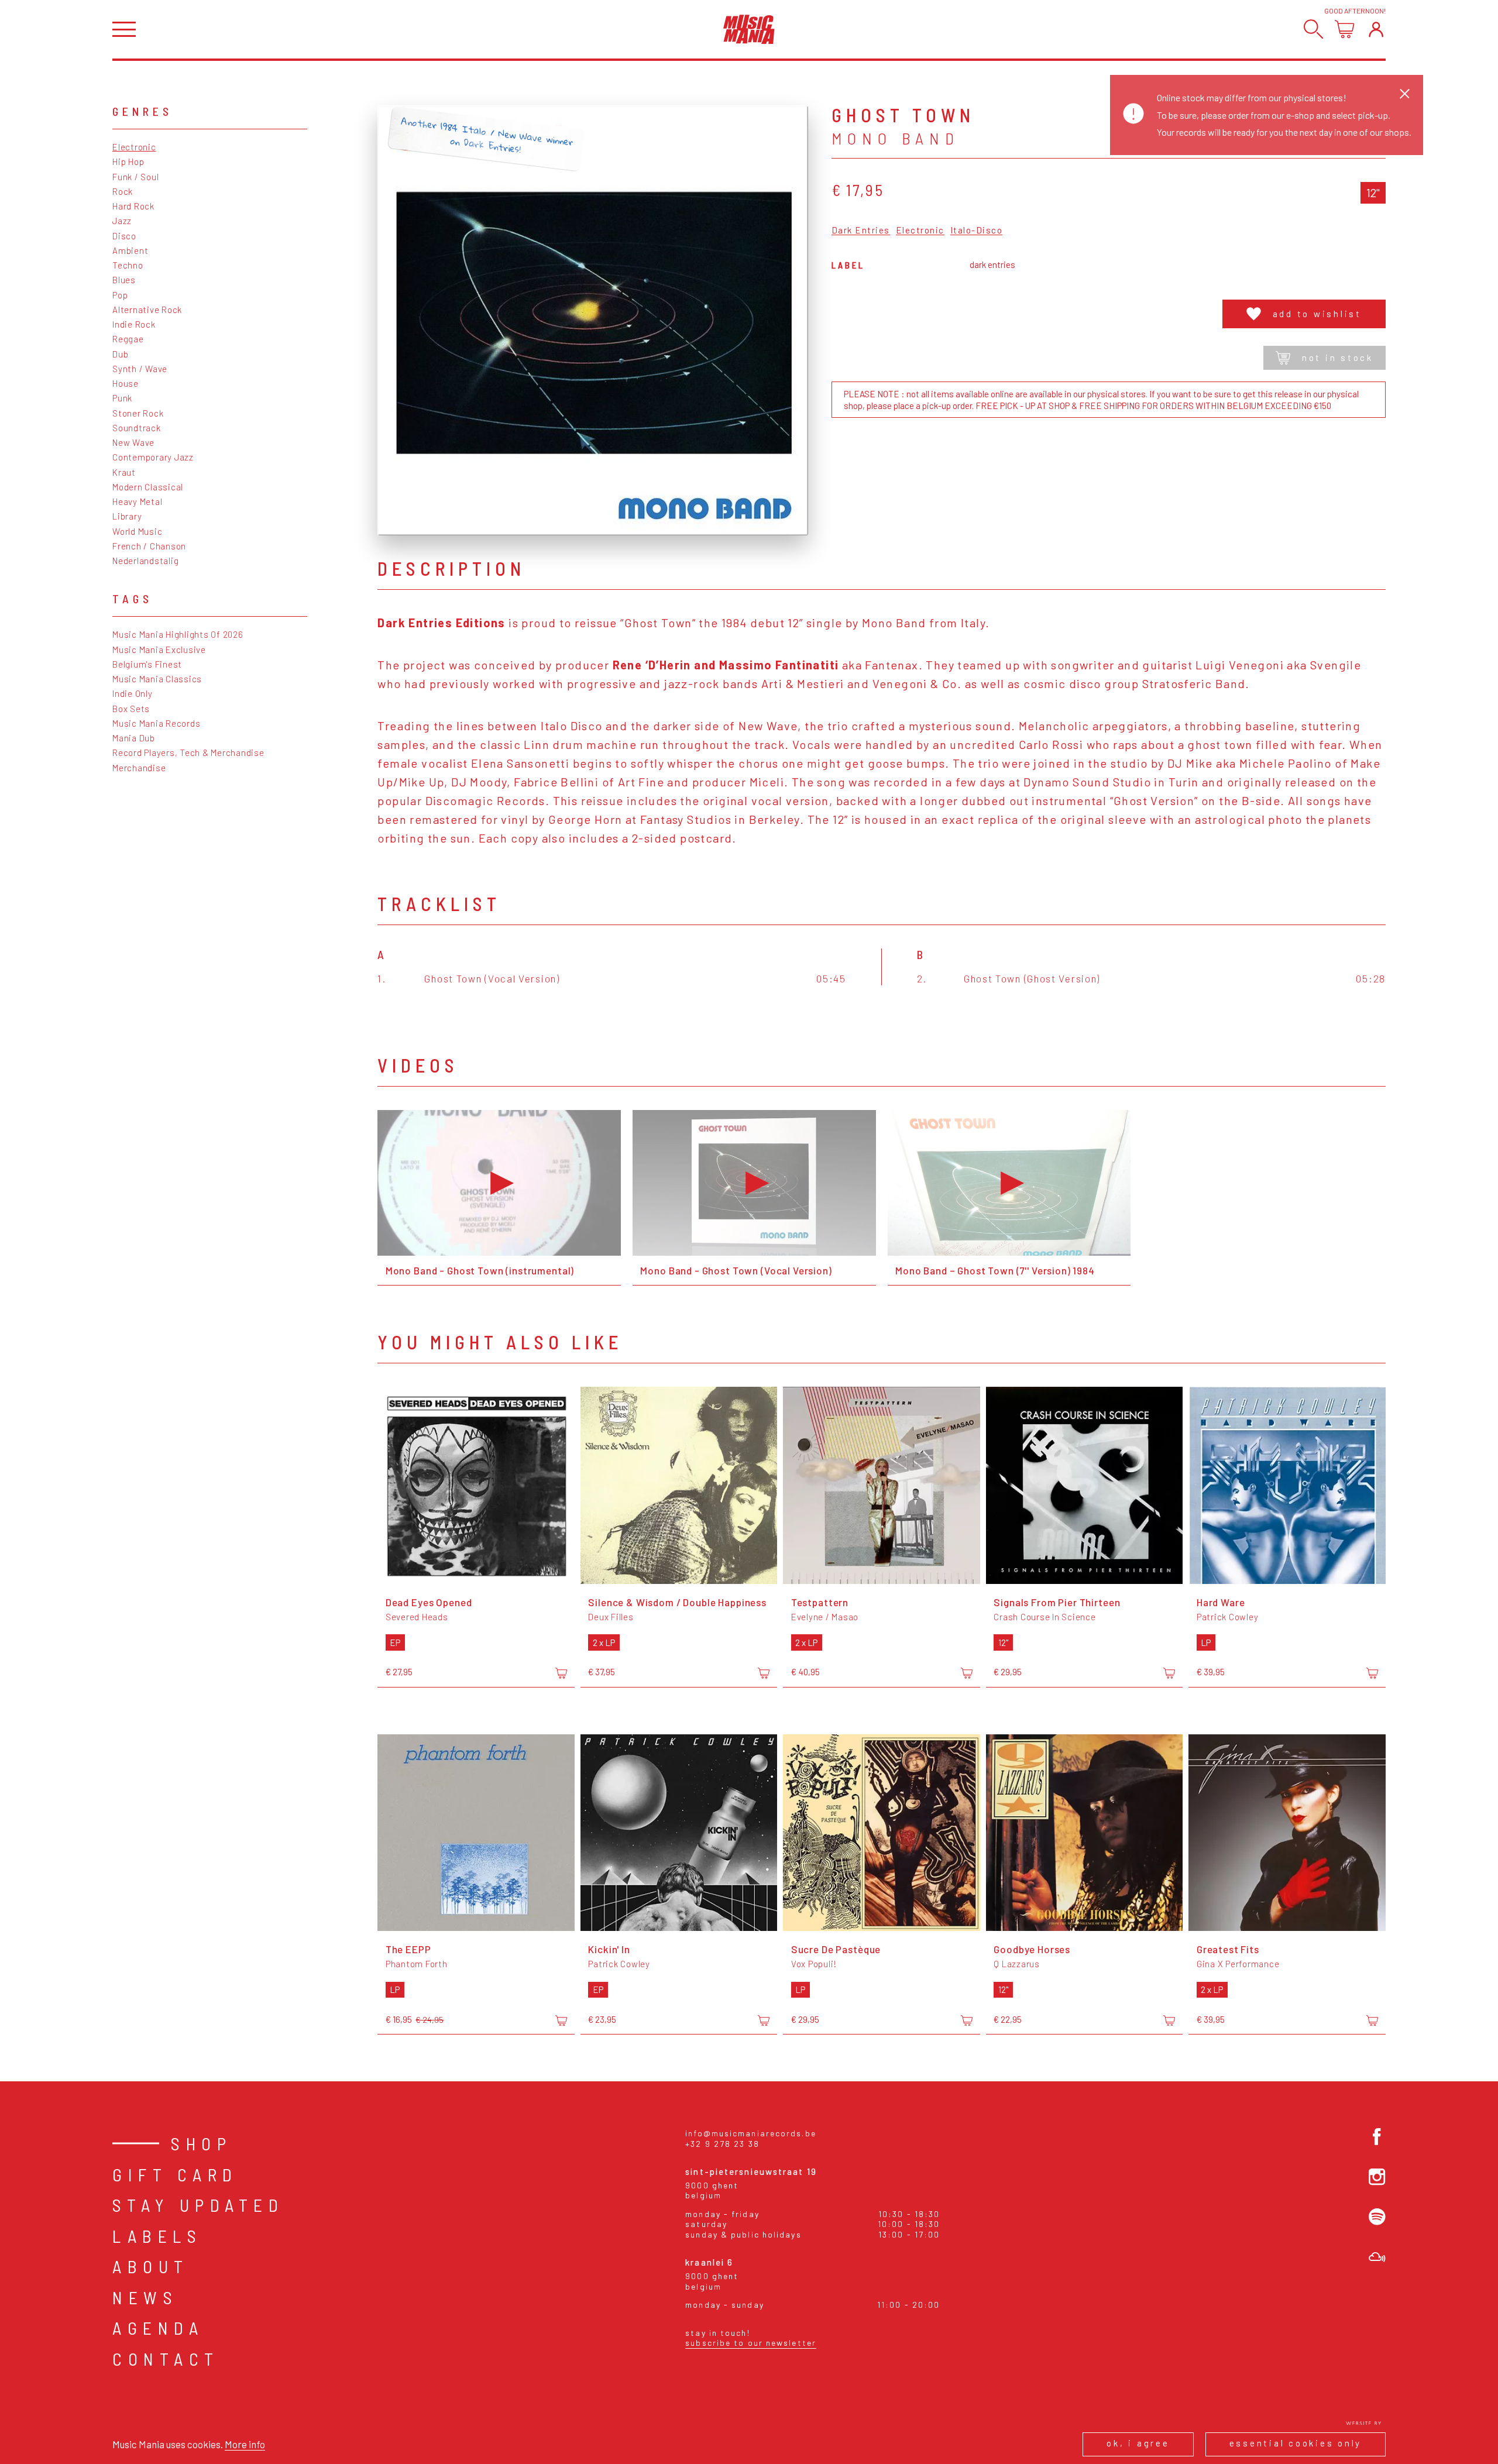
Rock (123, 191)
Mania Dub (134, 738)
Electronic (134, 147)
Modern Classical (148, 487)
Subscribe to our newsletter (751, 2343)
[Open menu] (124, 30)
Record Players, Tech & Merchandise (188, 752)
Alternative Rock (147, 310)
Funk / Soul (135, 177)
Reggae (128, 339)
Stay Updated (198, 2205)
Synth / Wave (140, 369)
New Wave (133, 442)
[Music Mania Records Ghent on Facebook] (1377, 2137)
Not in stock (1338, 358)
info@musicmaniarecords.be (751, 2133)
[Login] (1376, 29)
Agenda (158, 2328)
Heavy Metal (137, 501)
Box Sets (131, 709)
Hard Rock (133, 206)
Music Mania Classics (157, 679)
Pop (120, 295)
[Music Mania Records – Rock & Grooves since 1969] (749, 29)
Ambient (130, 250)
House (126, 383)
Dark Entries (861, 231)
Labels (157, 2236)
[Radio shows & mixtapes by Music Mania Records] (1377, 2257)
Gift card (175, 2174)
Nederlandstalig (145, 561)
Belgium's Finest (147, 664)
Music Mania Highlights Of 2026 (178, 634)
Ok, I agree (1138, 2443)
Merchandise (139, 768)
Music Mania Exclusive (159, 649)
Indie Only (133, 693)
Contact (166, 2359)
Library (127, 516)
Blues (124, 280)
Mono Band (896, 138)
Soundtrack (137, 428)
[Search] (1313, 29)
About (151, 2266)
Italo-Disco (977, 231)
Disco (124, 236)
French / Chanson (149, 546)
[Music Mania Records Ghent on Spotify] (1377, 2217)
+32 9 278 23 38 (722, 2144)
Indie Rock (134, 324)
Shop (201, 2143)
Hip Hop (128, 161)
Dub (120, 354)
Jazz (122, 221)
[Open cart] (1344, 29)
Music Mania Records (156, 723)
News (145, 2297)
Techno (128, 265)
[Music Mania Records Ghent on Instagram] (1377, 2177)
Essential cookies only (1296, 2443)
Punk (122, 398)
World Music (137, 531)
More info (245, 2444)
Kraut (124, 472)
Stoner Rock (138, 413)
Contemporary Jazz (153, 457)
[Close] (1405, 93)
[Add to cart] (561, 1673)
